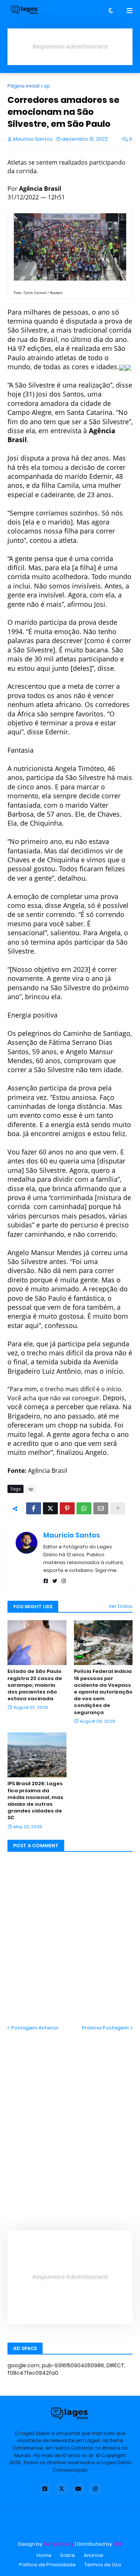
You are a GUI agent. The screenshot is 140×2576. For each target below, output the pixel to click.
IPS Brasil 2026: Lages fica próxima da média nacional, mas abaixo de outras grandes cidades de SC (35, 1801)
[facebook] (46, 1581)
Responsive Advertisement (70, 47)
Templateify (58, 2544)
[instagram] (64, 1581)
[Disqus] (70, 2125)
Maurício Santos (72, 1535)
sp (47, 86)
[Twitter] (50, 1508)
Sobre (68, 2555)
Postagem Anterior (35, 2028)
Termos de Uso (103, 2565)
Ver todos (121, 1606)
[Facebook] (34, 1508)
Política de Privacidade (47, 2565)
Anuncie (94, 2555)
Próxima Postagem (105, 2028)
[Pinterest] (67, 1508)
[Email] (101, 1508)
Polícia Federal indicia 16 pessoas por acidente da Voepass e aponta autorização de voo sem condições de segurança (103, 1692)
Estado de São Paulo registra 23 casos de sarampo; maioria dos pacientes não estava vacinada (35, 1685)
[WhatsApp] (84, 1508)
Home (44, 2555)
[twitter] (55, 1581)
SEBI (118, 2544)
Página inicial (24, 86)
